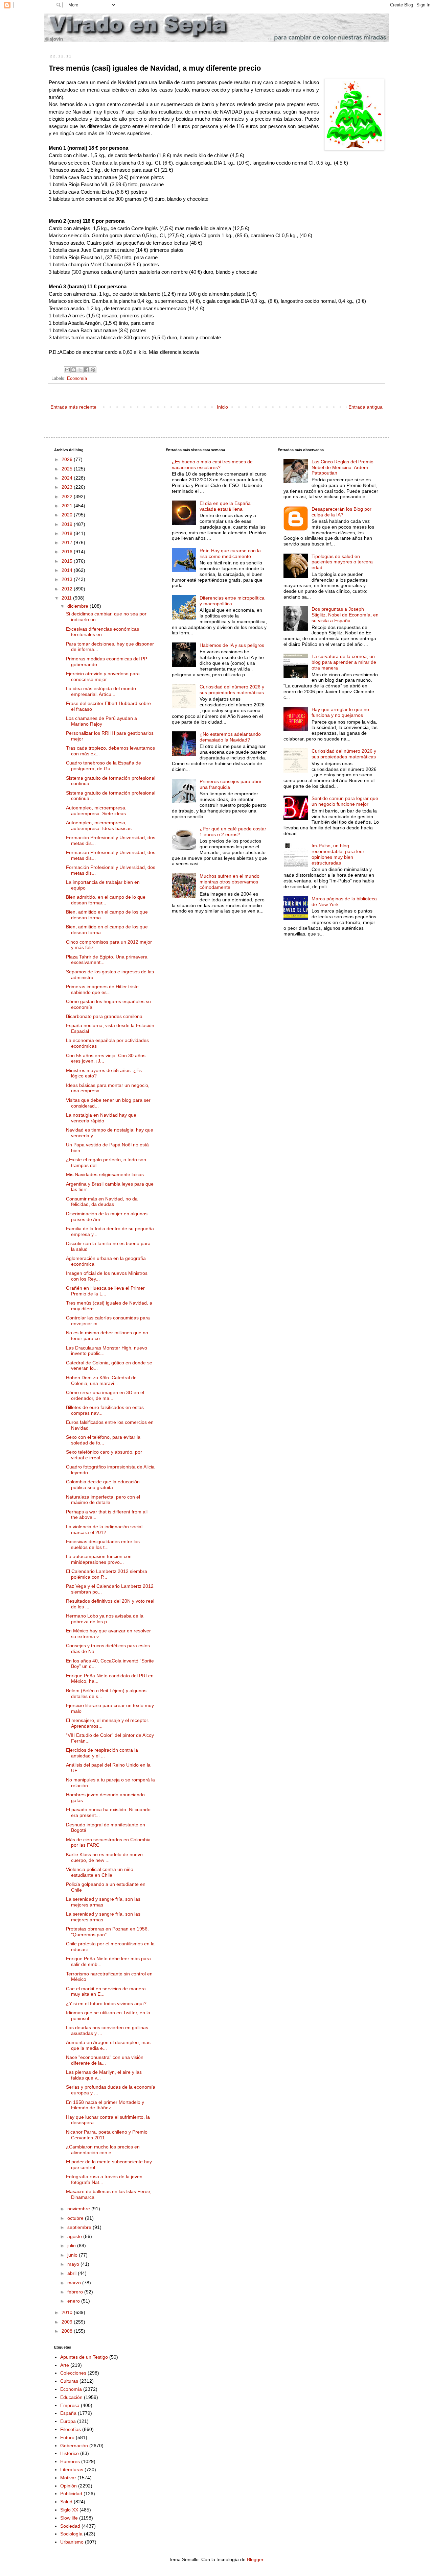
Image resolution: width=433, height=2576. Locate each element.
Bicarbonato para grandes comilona (104, 1016)
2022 (68, 496)
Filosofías (71, 2429)
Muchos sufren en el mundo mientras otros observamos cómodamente (230, 882)
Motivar (68, 2478)
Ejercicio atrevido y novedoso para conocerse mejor (103, 676)
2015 (68, 561)
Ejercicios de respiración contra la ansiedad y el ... (102, 1753)
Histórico (70, 2453)
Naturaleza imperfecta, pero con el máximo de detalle (103, 1500)
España (68, 2413)
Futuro (67, 2437)
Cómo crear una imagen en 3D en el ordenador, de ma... (105, 1395)
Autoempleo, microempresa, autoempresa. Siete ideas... (98, 811)
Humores (70, 2461)
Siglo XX (69, 2510)
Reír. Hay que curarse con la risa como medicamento (230, 553)
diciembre (78, 606)
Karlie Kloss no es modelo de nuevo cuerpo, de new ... (104, 1857)
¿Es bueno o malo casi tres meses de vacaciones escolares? (212, 465)
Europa (68, 2421)
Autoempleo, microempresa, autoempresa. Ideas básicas (99, 825)
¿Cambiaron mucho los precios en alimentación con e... (103, 2150)
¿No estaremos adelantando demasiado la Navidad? (230, 737)
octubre (76, 2218)
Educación (71, 2397)
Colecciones (73, 2373)
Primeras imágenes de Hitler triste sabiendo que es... (102, 989)
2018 (68, 533)
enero (74, 2301)
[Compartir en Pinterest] (93, 370)
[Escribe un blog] (74, 370)
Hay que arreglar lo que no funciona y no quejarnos (340, 712)
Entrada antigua (366, 407)
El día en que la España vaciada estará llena (225, 506)
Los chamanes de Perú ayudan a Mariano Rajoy (101, 721)
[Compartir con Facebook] (87, 370)
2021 (68, 506)
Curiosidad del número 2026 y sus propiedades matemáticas (232, 690)
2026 (68, 459)
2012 (68, 589)
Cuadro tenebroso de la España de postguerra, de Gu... (104, 766)
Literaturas (72, 2470)
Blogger (255, 2559)
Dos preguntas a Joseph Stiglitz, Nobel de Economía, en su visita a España (345, 615)
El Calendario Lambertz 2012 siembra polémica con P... (107, 1574)
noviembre (79, 2209)
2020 (68, 515)
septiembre (80, 2227)
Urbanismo (72, 2542)
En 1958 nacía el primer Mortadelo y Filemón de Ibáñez (105, 2105)
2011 (67, 598)
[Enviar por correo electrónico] (67, 370)
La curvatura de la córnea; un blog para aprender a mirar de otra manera (344, 662)
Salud (66, 2502)
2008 (68, 2331)
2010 (68, 2312)
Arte (65, 2365)
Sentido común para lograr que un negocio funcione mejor (345, 801)
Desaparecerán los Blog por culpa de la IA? (341, 512)
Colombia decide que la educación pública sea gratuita (103, 1485)
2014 (68, 570)
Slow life (69, 2518)
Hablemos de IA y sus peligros (232, 645)
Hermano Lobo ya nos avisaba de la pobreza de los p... (105, 1619)
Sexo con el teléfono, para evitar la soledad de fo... (103, 1440)
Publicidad (71, 2494)
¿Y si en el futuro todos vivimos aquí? (106, 2003)
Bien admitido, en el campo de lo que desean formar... (106, 900)
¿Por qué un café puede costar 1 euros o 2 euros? (233, 832)
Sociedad (70, 2526)
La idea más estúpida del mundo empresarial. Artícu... (101, 691)
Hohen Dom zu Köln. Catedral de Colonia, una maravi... (101, 1380)
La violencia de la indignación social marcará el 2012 (104, 1529)
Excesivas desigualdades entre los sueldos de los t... (103, 1544)
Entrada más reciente (73, 407)
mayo (74, 2264)
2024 (68, 478)
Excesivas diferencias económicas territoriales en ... (102, 632)
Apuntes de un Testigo (84, 2357)
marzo (75, 2283)
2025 (68, 469)
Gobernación (74, 2446)
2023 (68, 487)
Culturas (69, 2381)
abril (73, 2273)
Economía (77, 379)
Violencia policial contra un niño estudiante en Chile (100, 1872)
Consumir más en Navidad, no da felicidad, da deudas (102, 1202)
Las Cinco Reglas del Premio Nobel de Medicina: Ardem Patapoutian (343, 467)
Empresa (70, 2405)
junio (73, 2255)
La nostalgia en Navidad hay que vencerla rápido (101, 1118)
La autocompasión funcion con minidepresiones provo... (99, 1559)
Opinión (69, 2486)
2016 (68, 552)
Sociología (71, 2534)
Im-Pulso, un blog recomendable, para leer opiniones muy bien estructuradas (338, 854)
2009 (68, 2322)
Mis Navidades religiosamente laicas (105, 1174)
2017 (68, 542)
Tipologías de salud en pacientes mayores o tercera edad (342, 562)
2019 (68, 524)
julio (72, 2245)
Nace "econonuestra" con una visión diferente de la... (105, 2060)
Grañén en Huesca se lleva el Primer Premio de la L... (105, 1291)
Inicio (222, 407)
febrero (76, 2292)
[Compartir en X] (80, 370)
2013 (68, 579)
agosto (75, 2236)
